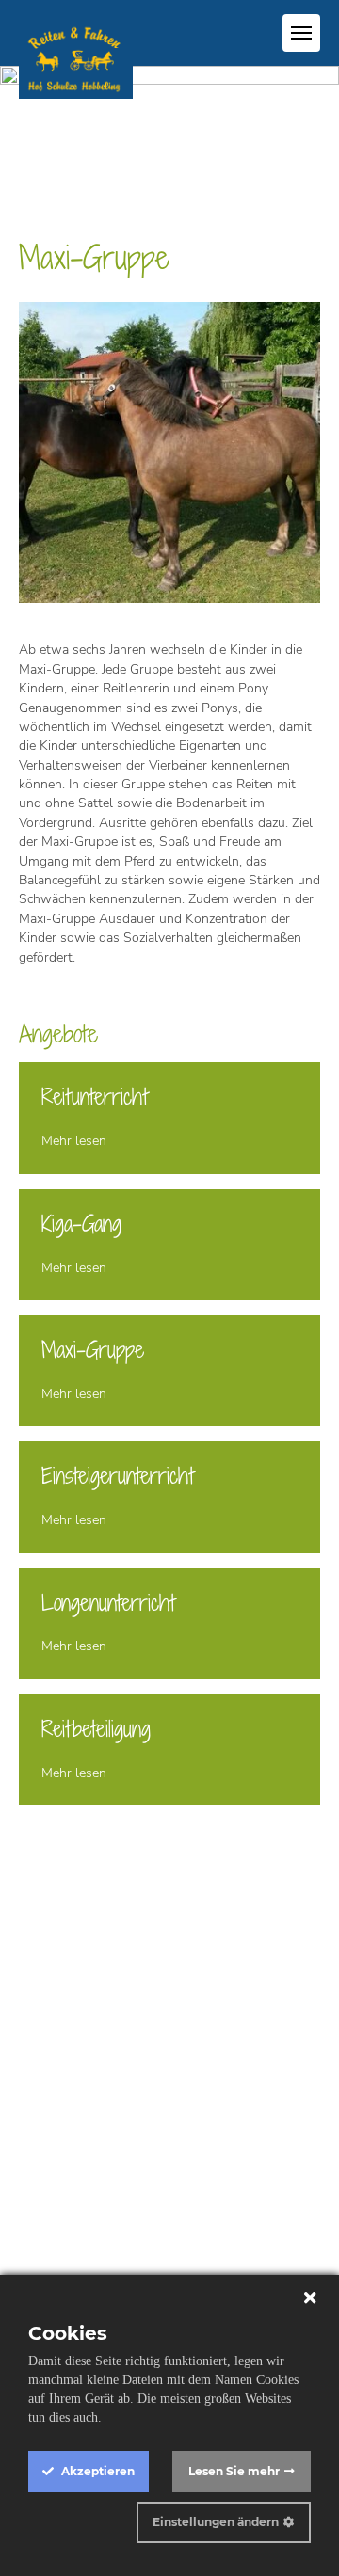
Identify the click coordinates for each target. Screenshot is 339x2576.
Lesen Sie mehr (234, 2471)
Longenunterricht (108, 1603)
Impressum (170, 2146)
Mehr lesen (74, 1141)
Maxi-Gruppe (93, 1350)
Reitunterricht (95, 1097)
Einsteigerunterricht (118, 1476)
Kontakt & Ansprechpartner (168, 2127)
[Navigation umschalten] (301, 33)
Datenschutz (170, 2164)
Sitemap (170, 2184)
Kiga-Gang (81, 1224)
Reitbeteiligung (96, 1729)
